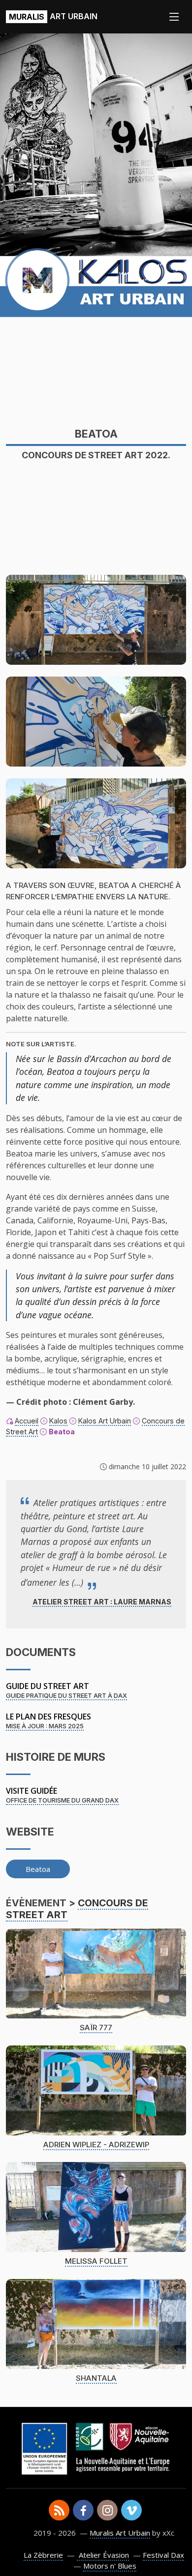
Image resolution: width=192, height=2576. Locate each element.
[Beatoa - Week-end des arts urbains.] (96, 823)
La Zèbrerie (43, 2555)
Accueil (27, 1421)
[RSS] (59, 2510)
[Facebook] (83, 2510)
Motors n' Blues (110, 2566)
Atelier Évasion (103, 2555)
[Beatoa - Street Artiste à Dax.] (96, 619)
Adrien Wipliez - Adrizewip (96, 2145)
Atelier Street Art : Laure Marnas (102, 1602)
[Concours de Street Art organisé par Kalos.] (96, 721)
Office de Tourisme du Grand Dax (62, 1800)
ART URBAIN (53, 16)
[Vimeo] (131, 2510)
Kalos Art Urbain (105, 1421)
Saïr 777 (96, 2028)
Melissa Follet (96, 2261)
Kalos (58, 1421)
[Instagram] (107, 2510)
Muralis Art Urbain (120, 2533)
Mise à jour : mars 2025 (45, 1726)
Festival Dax (163, 2555)
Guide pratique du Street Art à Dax (66, 1696)
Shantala (96, 2378)
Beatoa (38, 1869)
